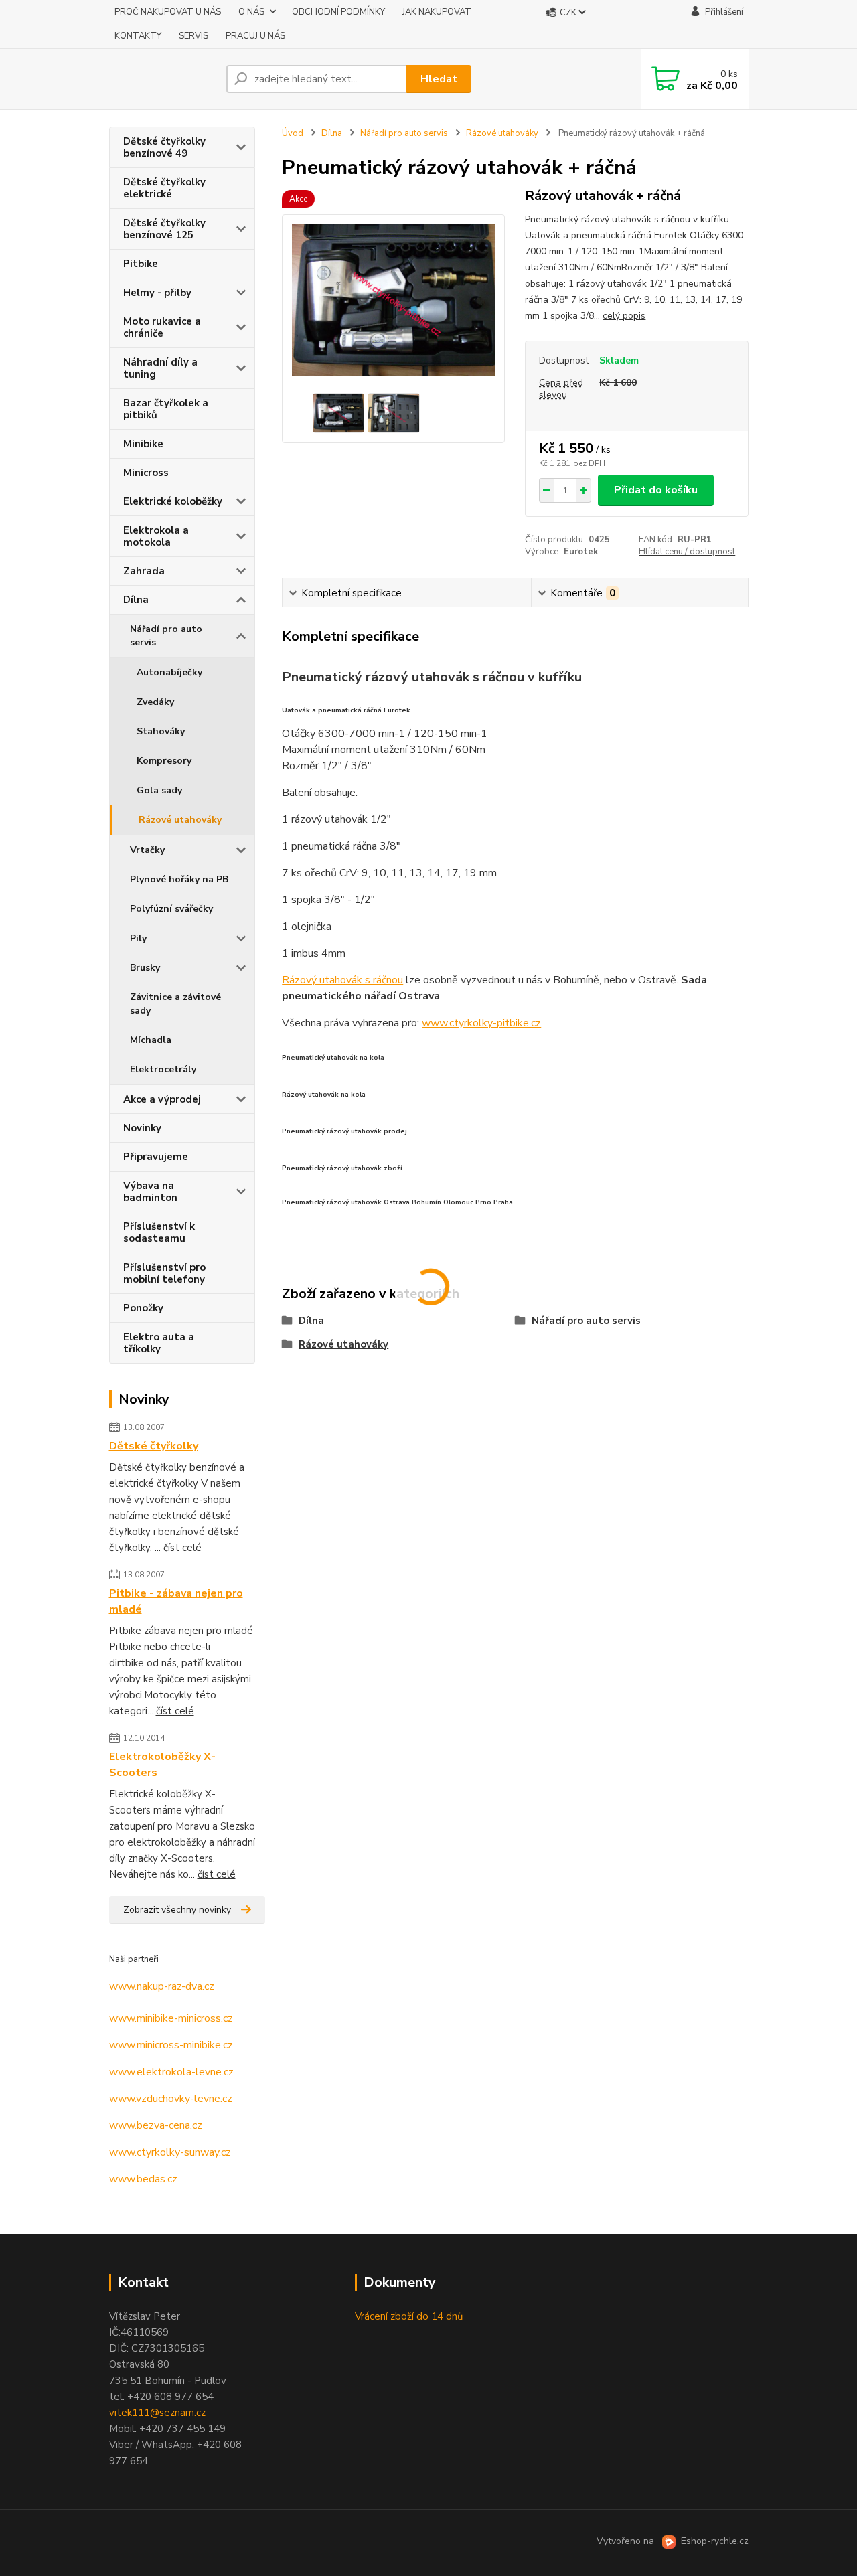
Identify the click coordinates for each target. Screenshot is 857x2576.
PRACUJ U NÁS (255, 36)
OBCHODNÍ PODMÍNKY (338, 12)
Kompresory (164, 761)
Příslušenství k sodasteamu (159, 1232)
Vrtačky (147, 850)
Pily (138, 938)
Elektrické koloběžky (173, 501)
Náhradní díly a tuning (160, 368)
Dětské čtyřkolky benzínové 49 (164, 147)
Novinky (142, 1128)
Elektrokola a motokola (156, 536)
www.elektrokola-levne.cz (171, 2072)
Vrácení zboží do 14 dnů (409, 2316)
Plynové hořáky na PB (179, 879)
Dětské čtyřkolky (154, 1446)
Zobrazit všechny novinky (177, 1910)
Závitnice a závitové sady (175, 1004)
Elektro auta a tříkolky (159, 1343)
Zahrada (144, 571)
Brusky (145, 968)
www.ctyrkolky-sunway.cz (170, 2152)
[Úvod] (162, 79)
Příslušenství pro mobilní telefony (164, 1273)
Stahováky (161, 731)
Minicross (146, 473)
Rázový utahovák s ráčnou (342, 980)
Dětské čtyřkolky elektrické (164, 188)
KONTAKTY (138, 36)
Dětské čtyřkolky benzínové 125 (164, 229)
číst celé (182, 1548)
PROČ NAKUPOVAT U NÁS (168, 12)
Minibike (143, 444)
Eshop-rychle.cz (715, 2541)
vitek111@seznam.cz (157, 2413)
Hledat (439, 79)
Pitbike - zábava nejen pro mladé (176, 1601)
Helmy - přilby (157, 293)
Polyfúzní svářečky (171, 909)
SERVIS (193, 36)
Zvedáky (155, 702)
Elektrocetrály (163, 1069)
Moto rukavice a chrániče (162, 327)
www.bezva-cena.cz (156, 2125)
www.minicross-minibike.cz (171, 2045)
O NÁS (251, 12)
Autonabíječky (169, 672)
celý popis (624, 316)
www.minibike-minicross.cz (171, 2018)
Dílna (136, 600)
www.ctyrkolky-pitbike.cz (481, 1023)
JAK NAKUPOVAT (437, 12)
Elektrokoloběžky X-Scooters (162, 1765)
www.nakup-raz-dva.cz (162, 1986)
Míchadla (151, 1040)
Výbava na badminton (150, 1192)
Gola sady (159, 790)
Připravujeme (156, 1157)
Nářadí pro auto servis (166, 636)
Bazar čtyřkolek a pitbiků (166, 409)
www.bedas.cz (143, 2179)
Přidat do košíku (656, 490)
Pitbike (141, 264)
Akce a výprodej (162, 1099)
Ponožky (143, 1308)
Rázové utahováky (180, 820)
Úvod (293, 133)
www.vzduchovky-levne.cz (171, 2099)
